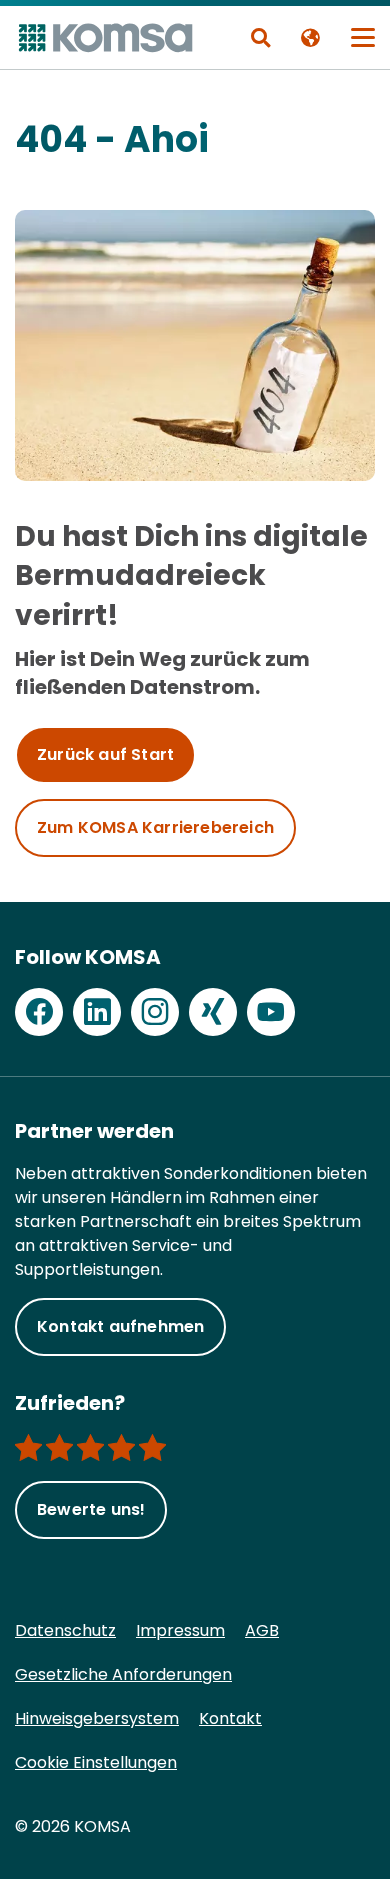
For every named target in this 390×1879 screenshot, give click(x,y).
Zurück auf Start (105, 754)
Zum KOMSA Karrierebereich (155, 827)
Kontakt (230, 1718)
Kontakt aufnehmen (120, 1326)
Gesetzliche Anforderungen (123, 1674)
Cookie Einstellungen (96, 1762)
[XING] (213, 1012)
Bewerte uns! (91, 1509)
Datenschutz (65, 1630)
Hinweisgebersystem (97, 1718)
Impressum (180, 1630)
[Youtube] (271, 1012)
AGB (262, 1630)
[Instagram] (155, 1012)
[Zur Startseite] (104, 38)
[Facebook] (39, 1012)
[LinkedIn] (97, 1012)
